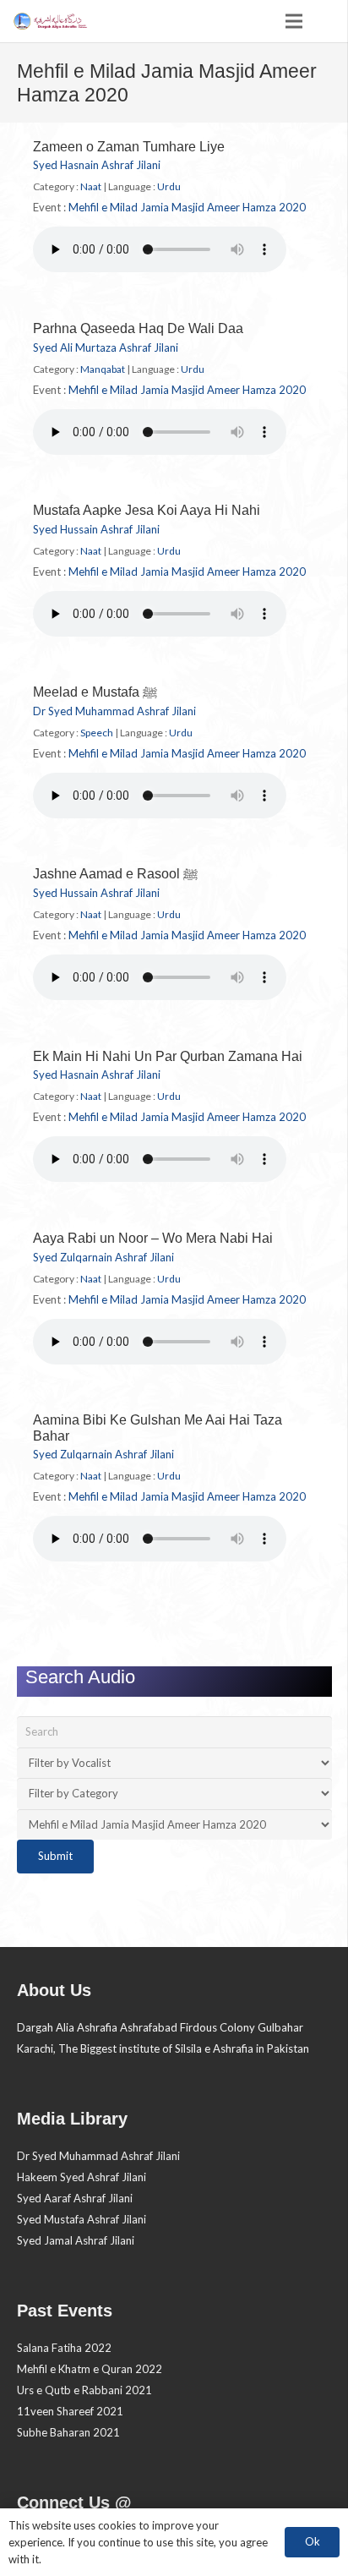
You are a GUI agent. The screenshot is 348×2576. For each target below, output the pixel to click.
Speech (97, 733)
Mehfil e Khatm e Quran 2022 (90, 2369)
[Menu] (294, 21)
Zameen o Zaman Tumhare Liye (129, 147)
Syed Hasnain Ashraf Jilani (97, 165)
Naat (91, 186)
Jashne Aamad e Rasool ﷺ (115, 874)
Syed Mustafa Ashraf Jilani (82, 2219)
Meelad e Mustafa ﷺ (95, 692)
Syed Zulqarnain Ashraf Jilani (103, 1257)
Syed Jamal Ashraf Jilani (76, 2240)
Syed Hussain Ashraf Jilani (96, 529)
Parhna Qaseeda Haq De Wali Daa (138, 328)
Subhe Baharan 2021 (68, 2432)
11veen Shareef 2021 (70, 2411)
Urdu (169, 186)
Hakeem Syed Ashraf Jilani (82, 2177)
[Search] (328, 21)
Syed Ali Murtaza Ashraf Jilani (106, 347)
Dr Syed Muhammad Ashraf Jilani (114, 711)
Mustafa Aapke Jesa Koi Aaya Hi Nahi (147, 510)
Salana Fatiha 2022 (64, 2348)
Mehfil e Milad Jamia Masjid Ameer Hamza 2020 (187, 207)
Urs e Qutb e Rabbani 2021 (84, 2390)
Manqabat (103, 369)
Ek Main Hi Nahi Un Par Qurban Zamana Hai (168, 1056)
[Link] (49, 21)
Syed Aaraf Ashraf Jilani (75, 2198)
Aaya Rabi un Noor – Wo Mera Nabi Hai (153, 1238)
